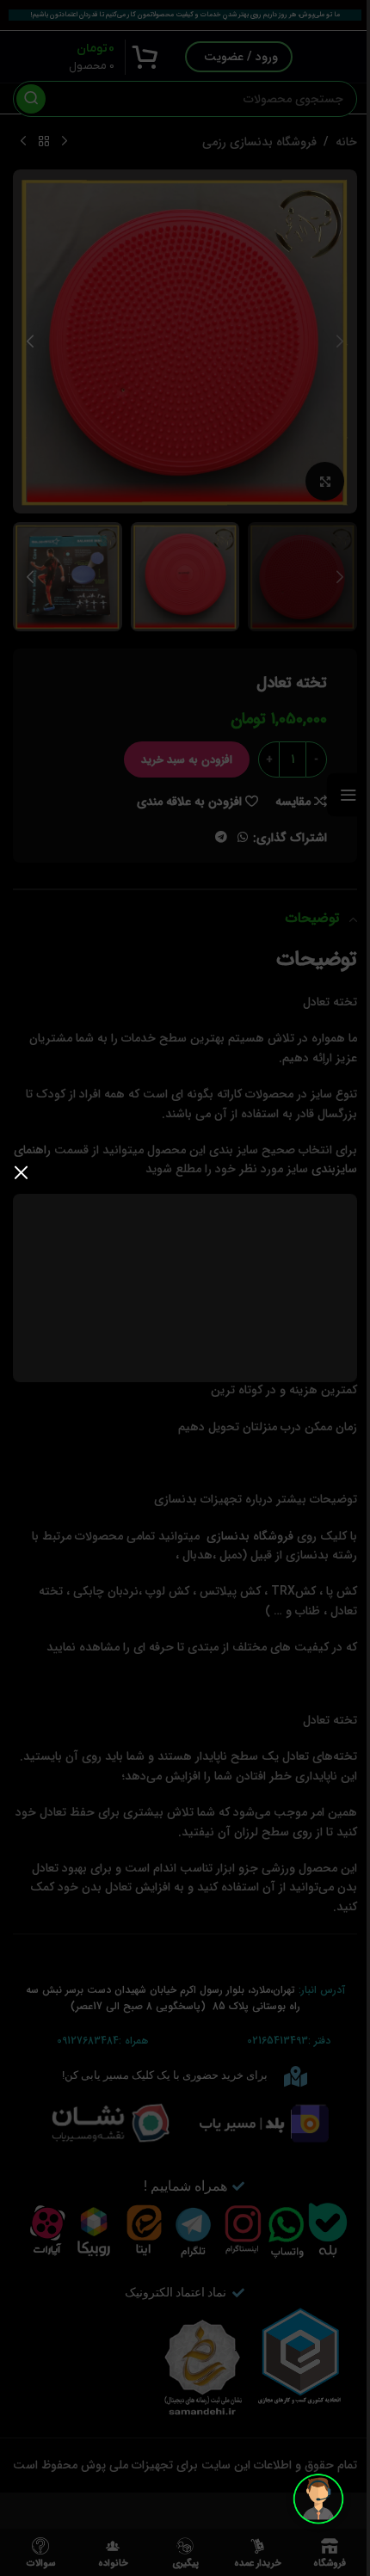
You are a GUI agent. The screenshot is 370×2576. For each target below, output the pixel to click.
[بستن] (22, 1172)
